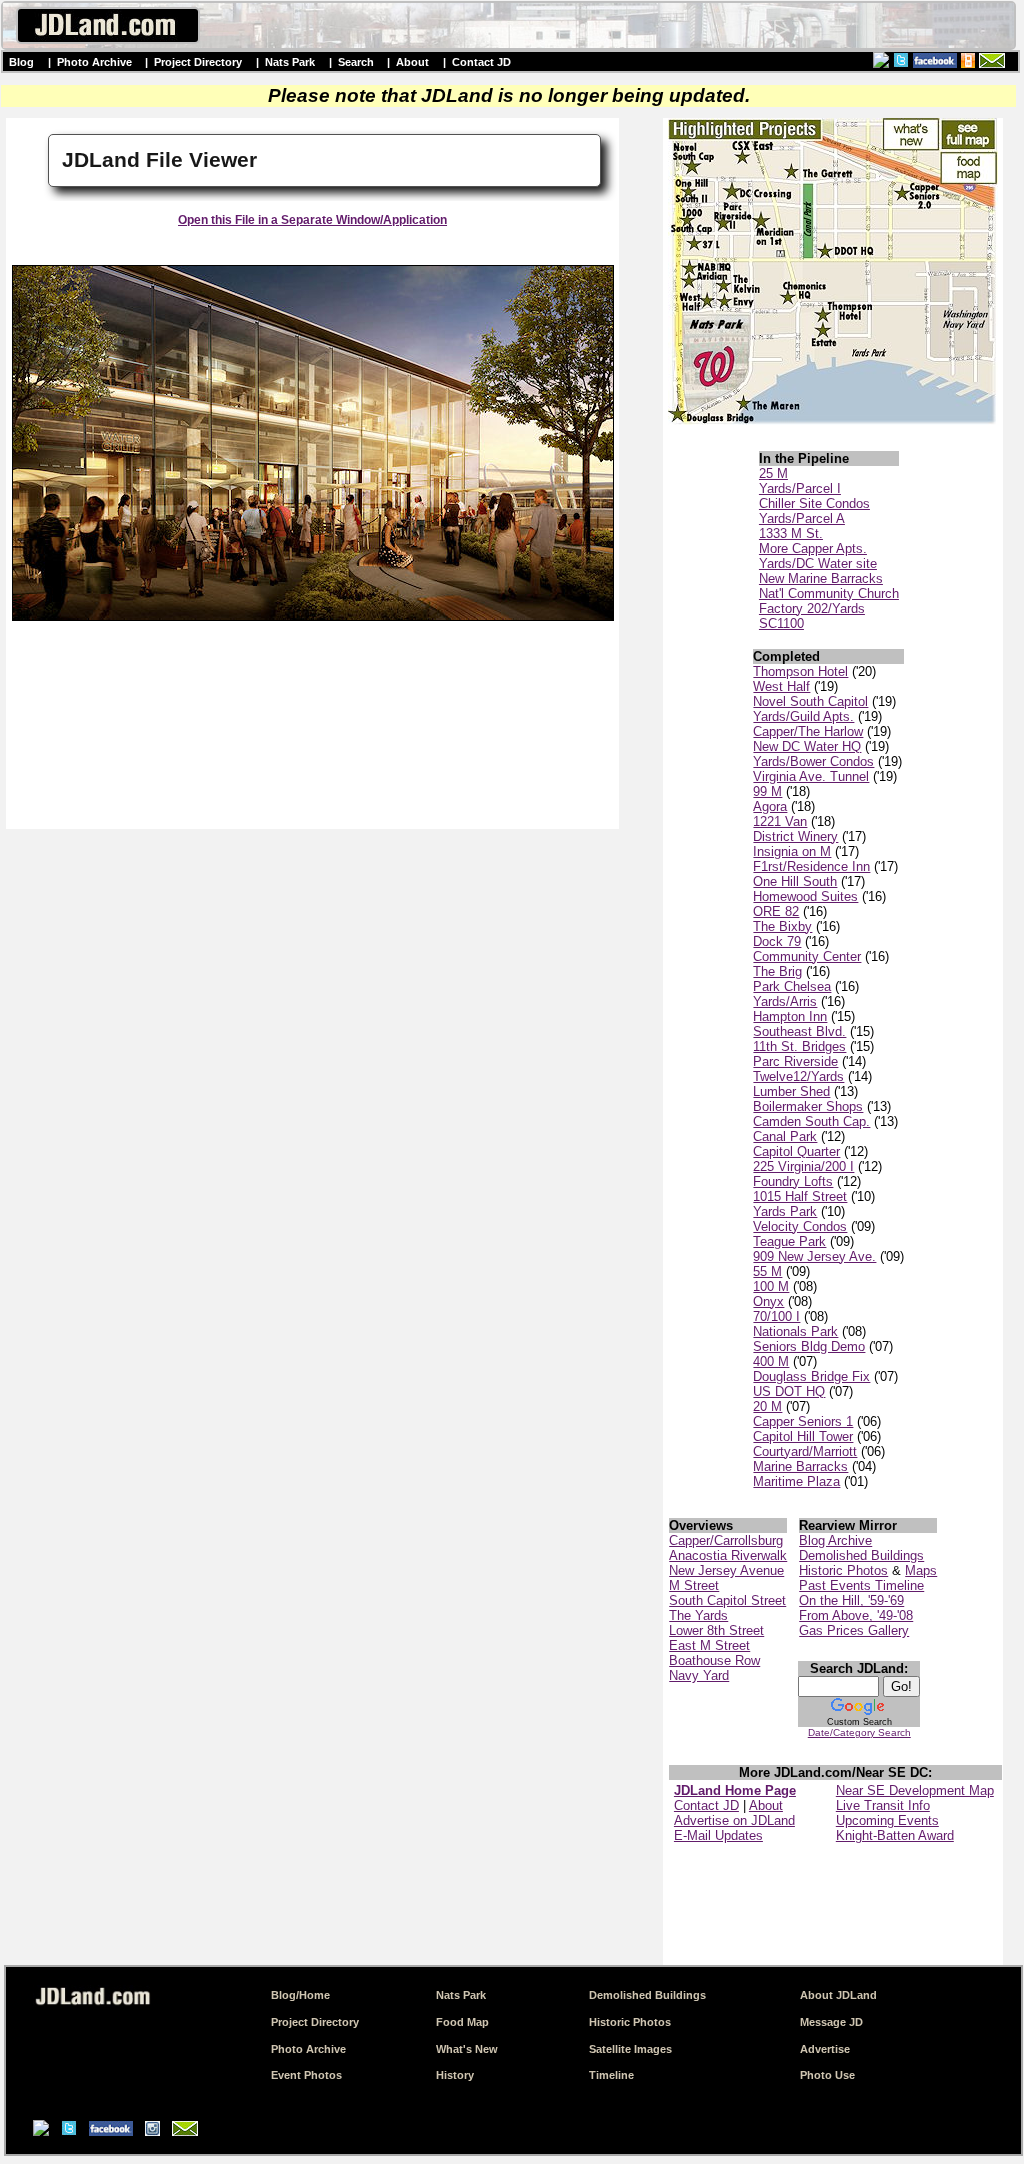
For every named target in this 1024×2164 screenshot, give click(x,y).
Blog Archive (835, 1540)
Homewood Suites (805, 896)
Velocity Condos (800, 1226)
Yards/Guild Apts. (803, 716)
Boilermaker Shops (808, 1106)
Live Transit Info (883, 1805)
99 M (767, 791)
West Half (781, 686)
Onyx (768, 1301)
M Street (694, 1585)
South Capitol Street (727, 1600)
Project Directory (198, 62)
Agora (770, 806)
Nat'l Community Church (829, 593)
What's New (467, 2049)
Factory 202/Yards (812, 608)
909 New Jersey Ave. (814, 1256)
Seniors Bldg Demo (809, 1346)
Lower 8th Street (716, 1630)
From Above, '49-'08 (856, 1615)
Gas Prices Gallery (854, 1630)
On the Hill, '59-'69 (851, 1600)
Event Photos (306, 2075)
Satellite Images (630, 2049)
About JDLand (838, 1995)
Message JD (831, 2022)
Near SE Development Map (915, 1790)
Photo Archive (94, 62)
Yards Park (785, 1211)
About (412, 62)
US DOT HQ (789, 1391)
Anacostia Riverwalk (728, 1555)
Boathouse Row (714, 1660)
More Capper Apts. (813, 548)
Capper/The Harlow (808, 731)
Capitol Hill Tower (803, 1436)
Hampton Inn (790, 1016)
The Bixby (782, 926)
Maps (921, 1570)
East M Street (709, 1645)
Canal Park (785, 1136)
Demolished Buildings (861, 1555)
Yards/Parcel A (802, 518)
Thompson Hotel (800, 671)
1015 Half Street (800, 1196)
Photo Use (827, 2075)
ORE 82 (776, 911)
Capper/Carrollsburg (726, 1540)
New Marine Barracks (821, 578)
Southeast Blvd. (799, 1031)
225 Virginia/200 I (803, 1166)
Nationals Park (795, 1331)
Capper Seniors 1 (803, 1421)
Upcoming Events (887, 1820)
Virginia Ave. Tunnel (811, 776)
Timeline (611, 2075)
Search (356, 62)
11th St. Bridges (799, 1046)
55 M (767, 1271)
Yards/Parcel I (800, 488)
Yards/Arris (785, 1001)
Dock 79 (777, 941)
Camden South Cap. (811, 1121)
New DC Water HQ (807, 746)
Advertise (825, 2049)
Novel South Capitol (810, 701)
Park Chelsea (792, 986)
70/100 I (776, 1316)
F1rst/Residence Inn (811, 866)
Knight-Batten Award (895, 1835)
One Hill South (795, 881)
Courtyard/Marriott (805, 1451)
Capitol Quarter (796, 1151)
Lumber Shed (791, 1091)
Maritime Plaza (796, 1481)
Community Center (807, 956)
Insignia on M (792, 851)
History (455, 2075)
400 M (771, 1361)
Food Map (462, 2022)
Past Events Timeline (861, 1585)
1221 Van (780, 821)
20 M (767, 1406)
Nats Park (290, 62)
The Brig (777, 971)
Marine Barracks (800, 1466)
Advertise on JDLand (734, 1820)
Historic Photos (843, 1570)
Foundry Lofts (793, 1181)
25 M (773, 473)
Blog (21, 62)
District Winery (795, 836)
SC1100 (781, 623)
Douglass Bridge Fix (811, 1376)
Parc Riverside (795, 1061)
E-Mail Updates (718, 1835)
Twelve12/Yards (798, 1076)
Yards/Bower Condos (813, 761)
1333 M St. (791, 533)
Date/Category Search (859, 1732)
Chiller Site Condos (814, 503)
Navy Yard (699, 1675)
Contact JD (481, 62)
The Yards (698, 1615)
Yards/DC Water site (818, 563)
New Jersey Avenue (726, 1570)
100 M (771, 1286)
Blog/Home (300, 1995)
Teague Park (789, 1241)
